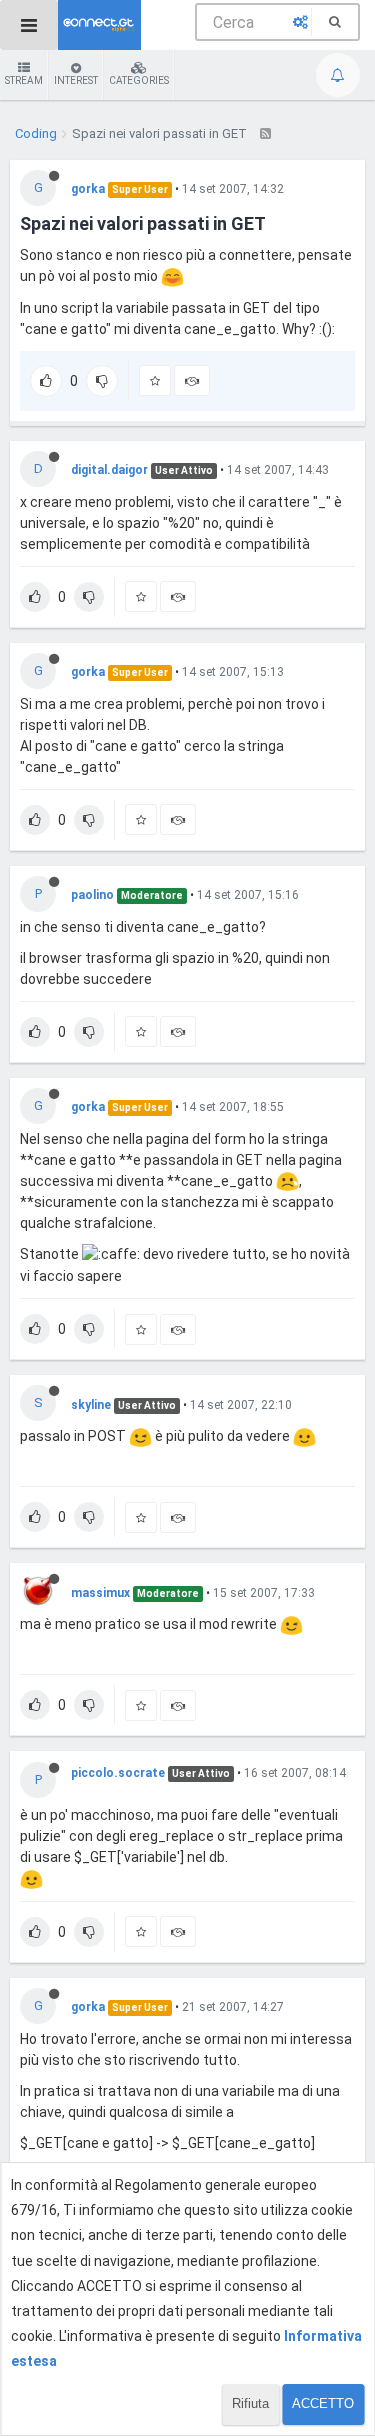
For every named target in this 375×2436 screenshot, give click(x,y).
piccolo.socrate (118, 1773)
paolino (92, 895)
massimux (100, 1593)
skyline (91, 1405)
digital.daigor (109, 470)
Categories (139, 80)
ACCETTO (323, 2403)
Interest (76, 80)
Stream (24, 80)
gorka (88, 189)
